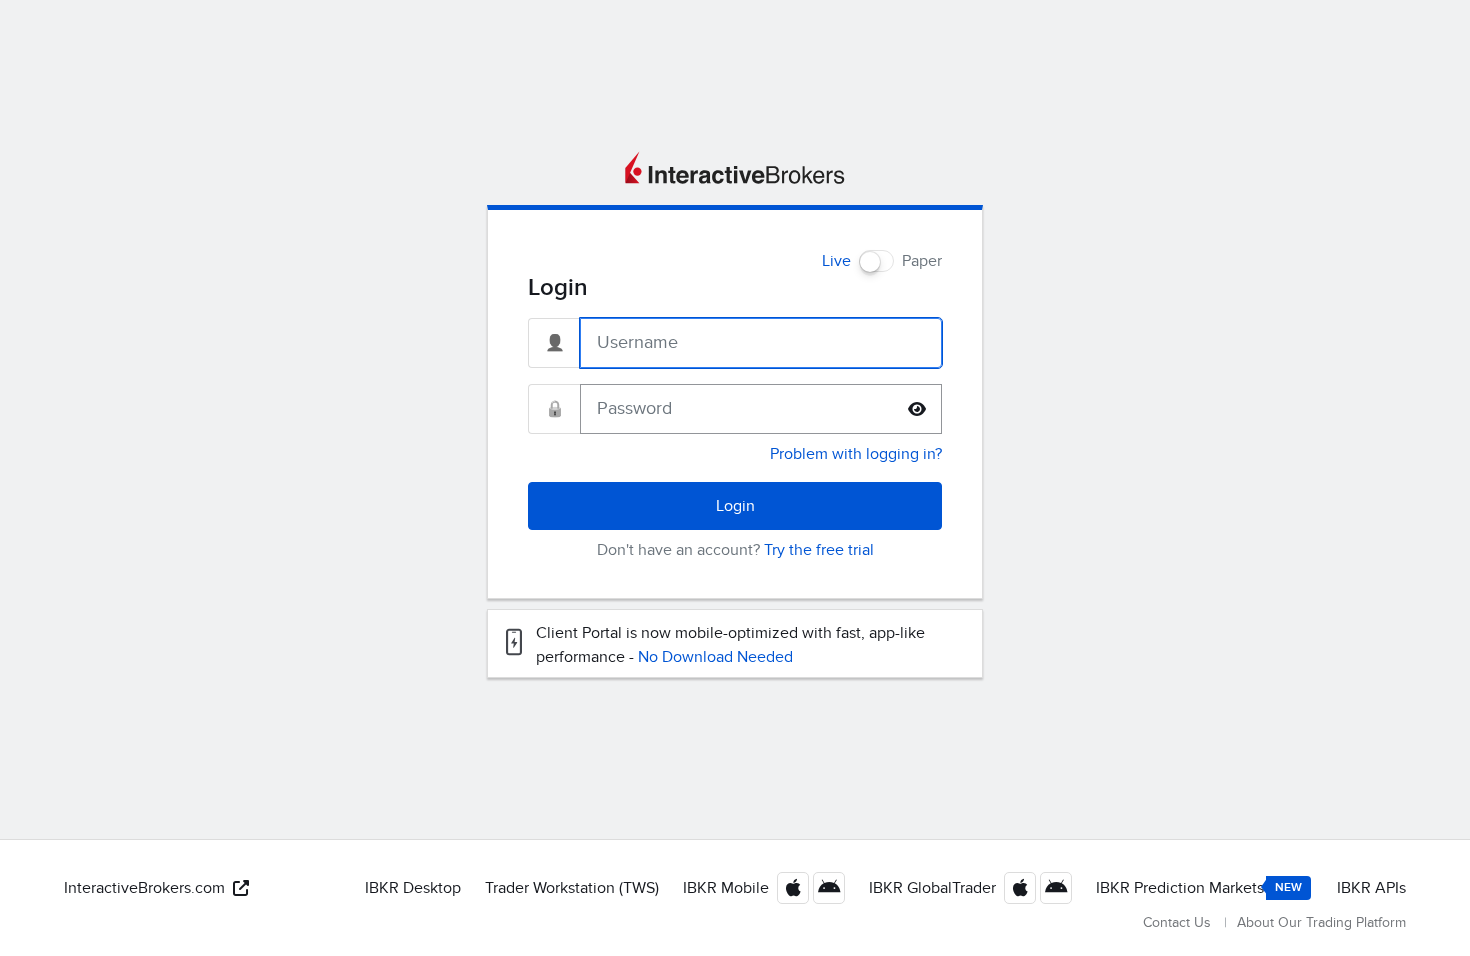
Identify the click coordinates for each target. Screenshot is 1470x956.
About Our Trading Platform (1321, 922)
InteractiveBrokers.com (144, 888)
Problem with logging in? (856, 454)
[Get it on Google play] (829, 888)
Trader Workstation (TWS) (572, 888)
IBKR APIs (1371, 888)
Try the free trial (819, 550)
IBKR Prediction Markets (1199, 888)
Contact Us (1177, 922)
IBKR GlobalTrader (932, 888)
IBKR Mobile (726, 888)
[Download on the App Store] (793, 888)
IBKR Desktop (413, 888)
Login (735, 506)
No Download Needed (715, 657)
